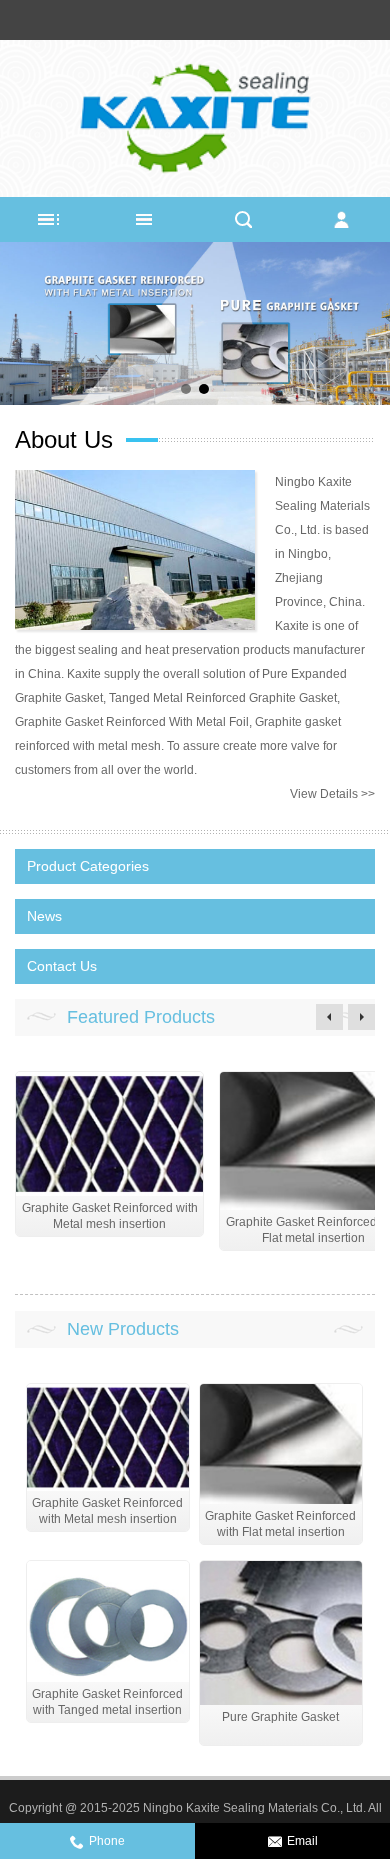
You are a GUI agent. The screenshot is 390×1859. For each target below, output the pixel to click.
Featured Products (141, 1017)
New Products (123, 1329)
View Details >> (332, 794)
